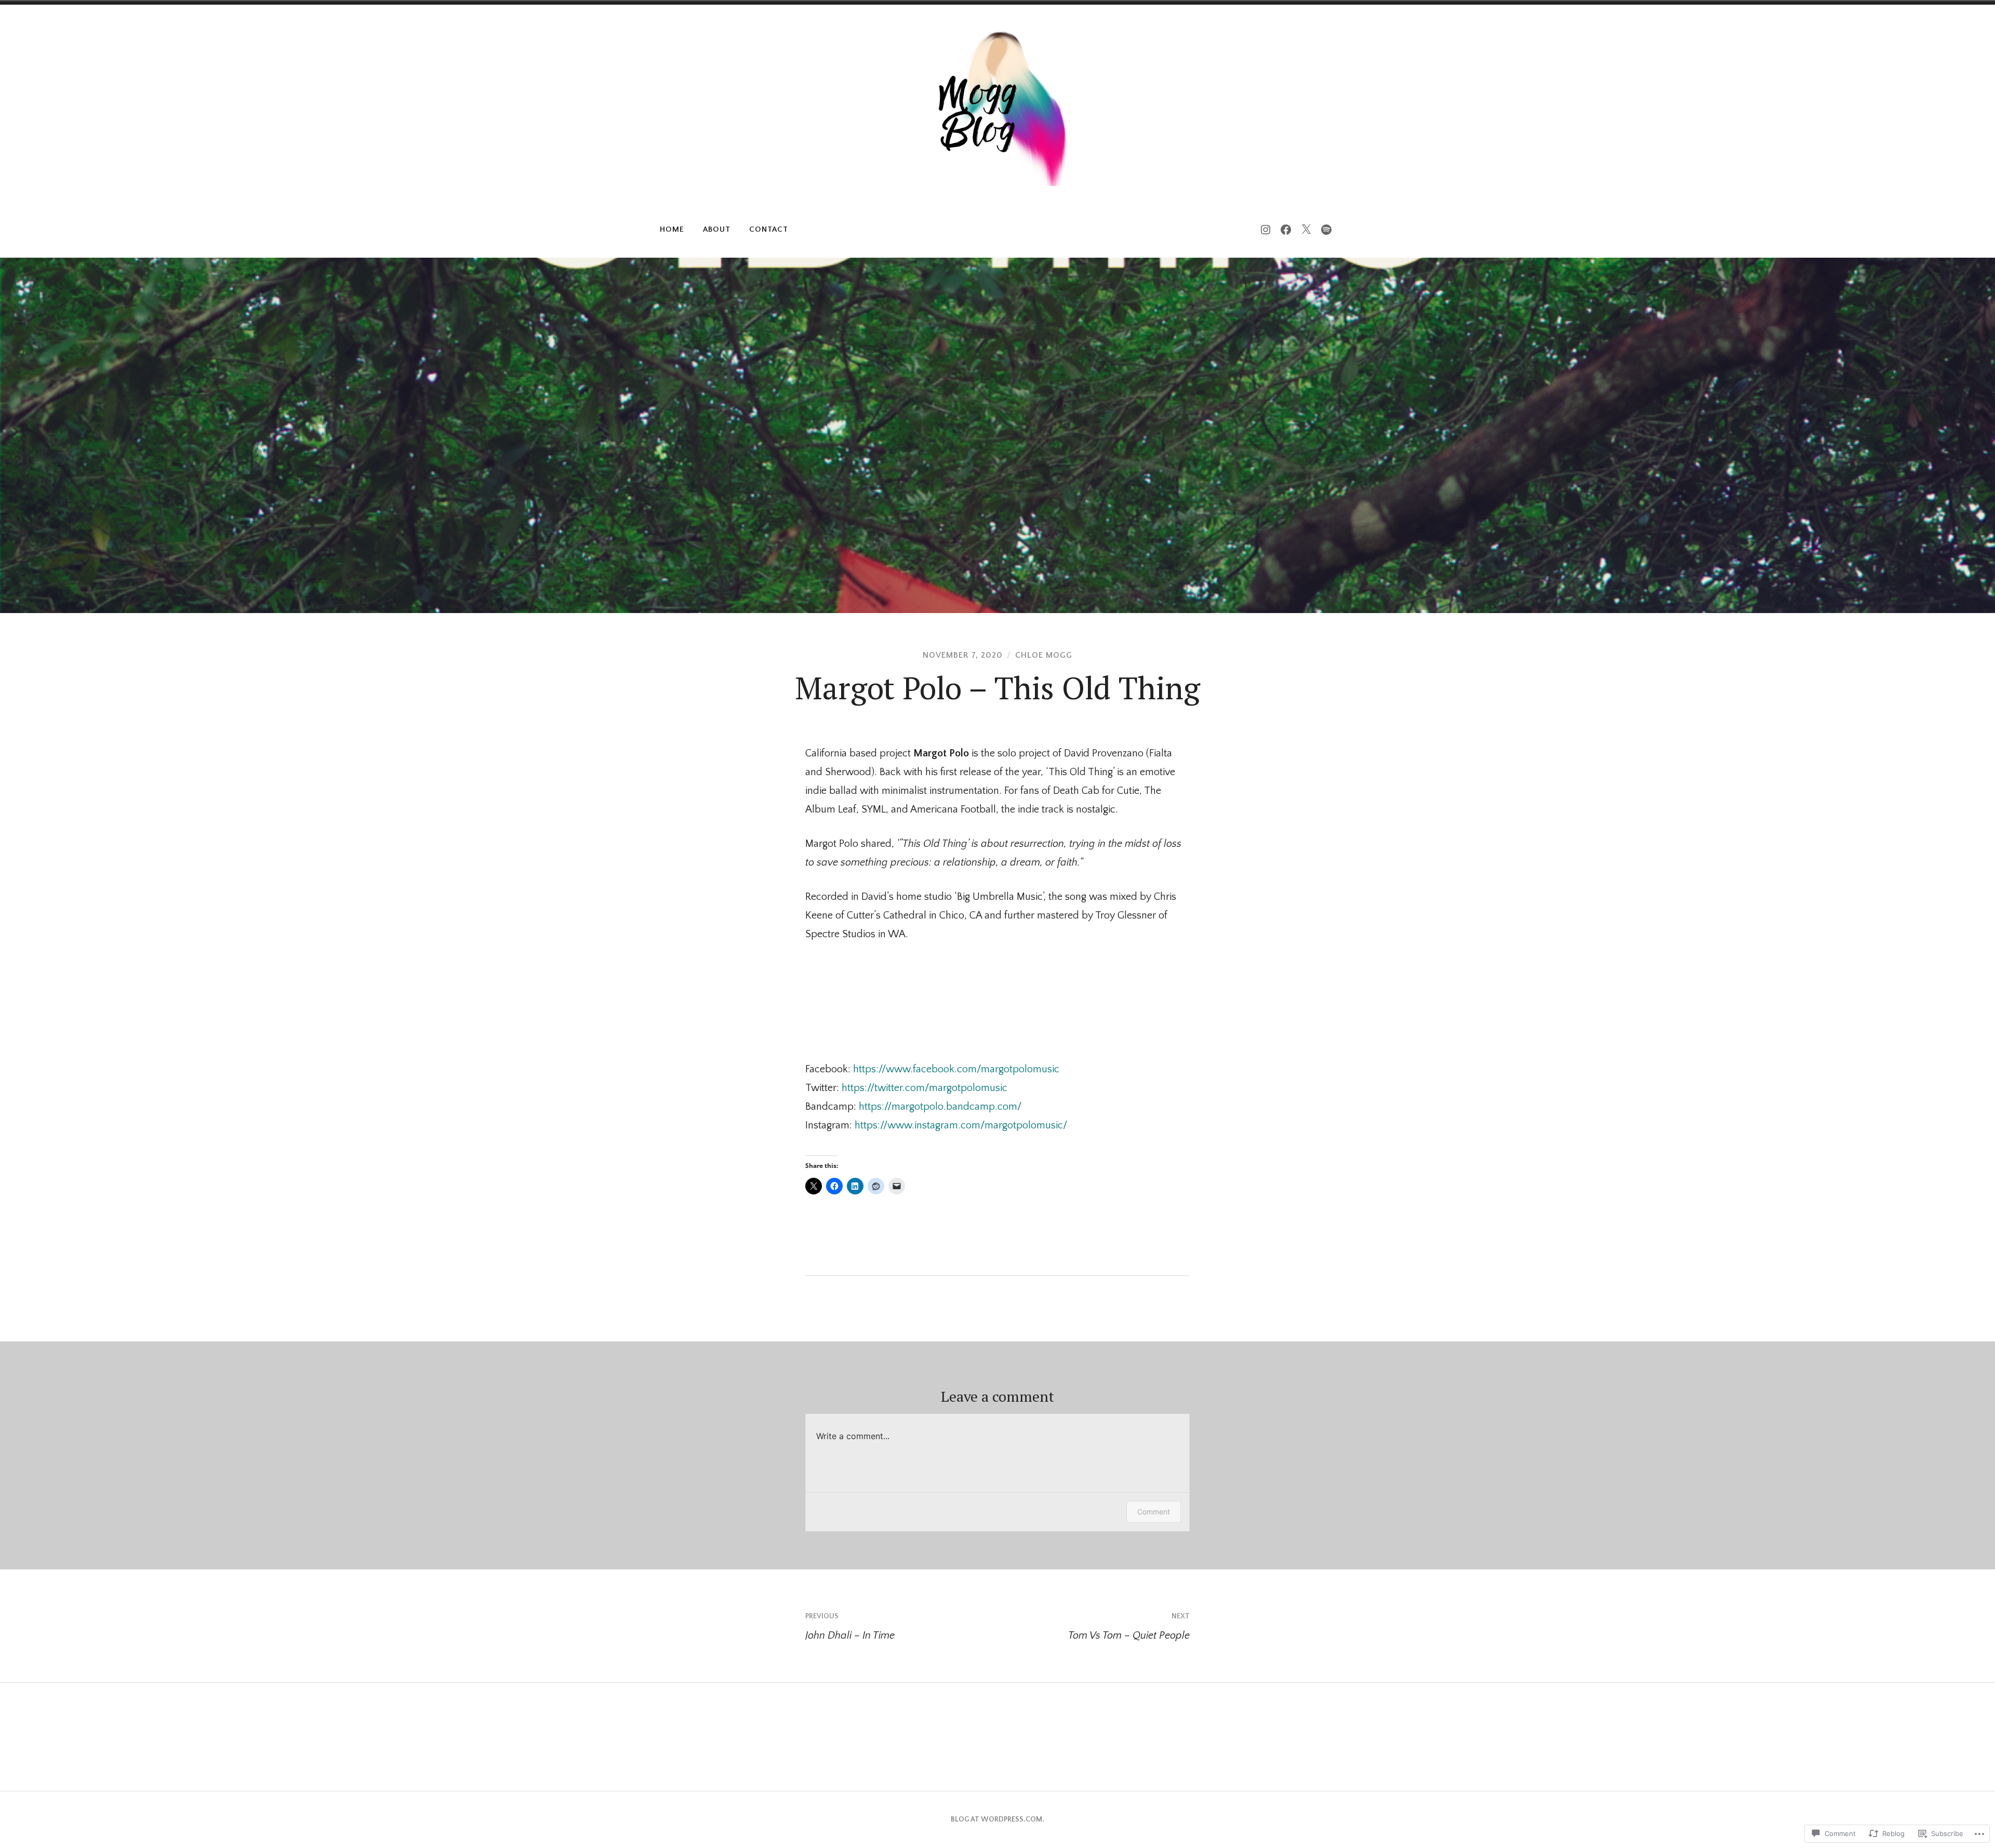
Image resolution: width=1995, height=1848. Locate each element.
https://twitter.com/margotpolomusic (925, 1088)
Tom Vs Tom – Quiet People (1129, 1627)
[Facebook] (1286, 230)
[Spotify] (1326, 230)
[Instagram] (1266, 230)
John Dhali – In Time (850, 1627)
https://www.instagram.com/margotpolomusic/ (961, 1125)
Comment (1154, 1512)
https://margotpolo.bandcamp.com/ (940, 1107)
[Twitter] (1306, 230)
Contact (769, 229)
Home (672, 229)
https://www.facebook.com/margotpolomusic (956, 1069)
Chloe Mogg (1044, 655)
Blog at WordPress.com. (997, 1819)
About (717, 229)
